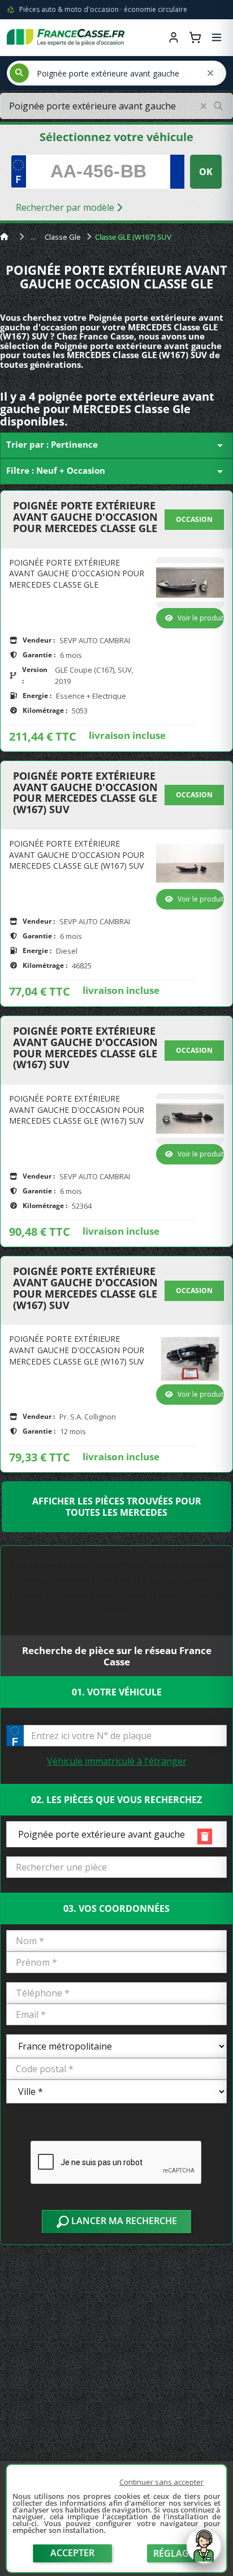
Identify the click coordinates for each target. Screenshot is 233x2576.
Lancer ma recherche (123, 2221)
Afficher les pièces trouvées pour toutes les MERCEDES (117, 1507)
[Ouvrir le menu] (217, 37)
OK (206, 172)
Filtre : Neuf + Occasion (116, 471)
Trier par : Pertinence (116, 445)
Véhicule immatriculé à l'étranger (117, 1761)
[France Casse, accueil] (66, 37)
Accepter (72, 2553)
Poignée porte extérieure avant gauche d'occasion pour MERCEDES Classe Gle (85, 517)
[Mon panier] (195, 37)
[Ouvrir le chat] (204, 2552)
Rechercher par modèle (66, 207)
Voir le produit (201, 618)
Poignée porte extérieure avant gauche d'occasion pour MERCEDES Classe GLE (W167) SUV (85, 793)
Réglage (174, 2553)
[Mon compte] (174, 37)
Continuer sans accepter (161, 2482)
